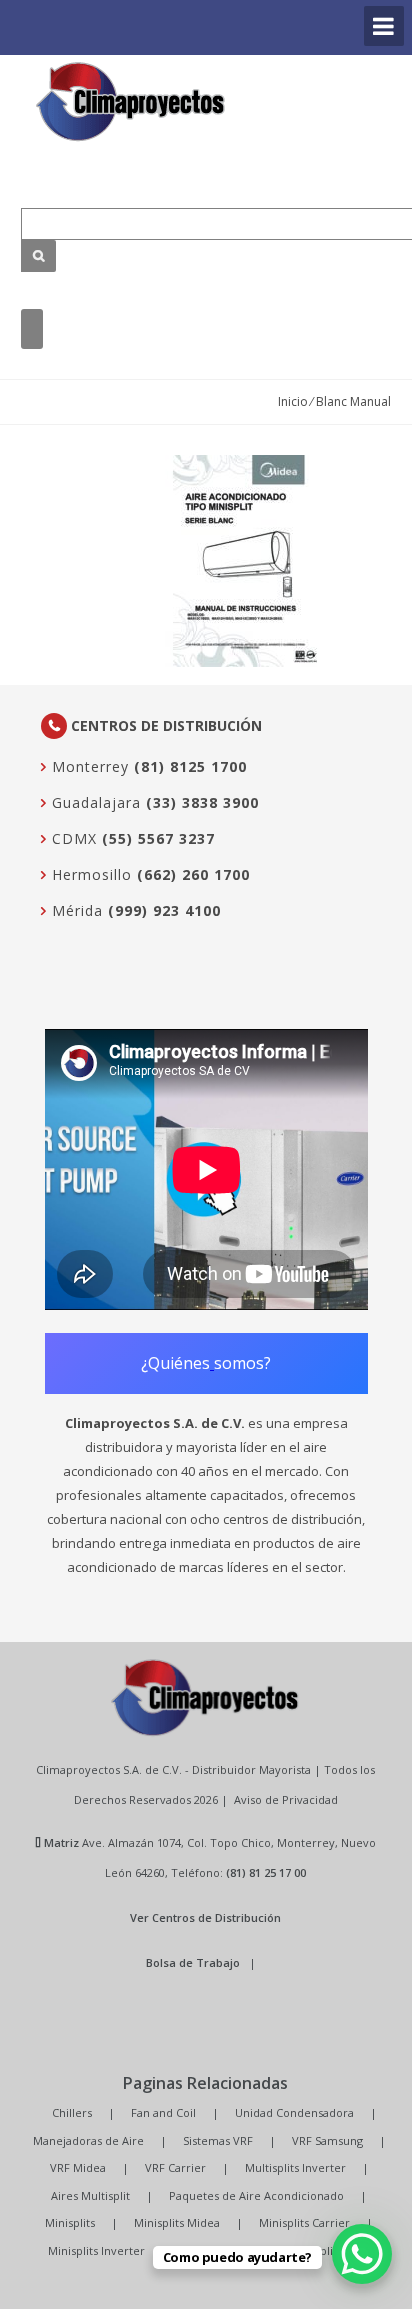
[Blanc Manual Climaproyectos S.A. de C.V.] (131, 101)
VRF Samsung (327, 2140)
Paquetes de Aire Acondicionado (256, 2195)
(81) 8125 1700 (190, 766)
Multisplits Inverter (295, 2167)
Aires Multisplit (90, 2195)
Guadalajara (94, 802)
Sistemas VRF (218, 2140)
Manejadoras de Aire (88, 2140)
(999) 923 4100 (164, 910)
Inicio (293, 401)
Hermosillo (89, 874)
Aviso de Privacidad (286, 1799)
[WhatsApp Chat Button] (362, 2254)
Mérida (75, 910)
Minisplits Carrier (304, 2222)
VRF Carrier (175, 2167)
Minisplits (70, 2222)
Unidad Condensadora (294, 2112)
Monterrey (88, 766)
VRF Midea (78, 2167)
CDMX (72, 838)
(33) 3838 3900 (202, 802)
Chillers (72, 2112)
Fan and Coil (163, 2112)
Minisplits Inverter (96, 2250)
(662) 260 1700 (193, 874)
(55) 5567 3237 (158, 838)
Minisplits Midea (177, 2222)
